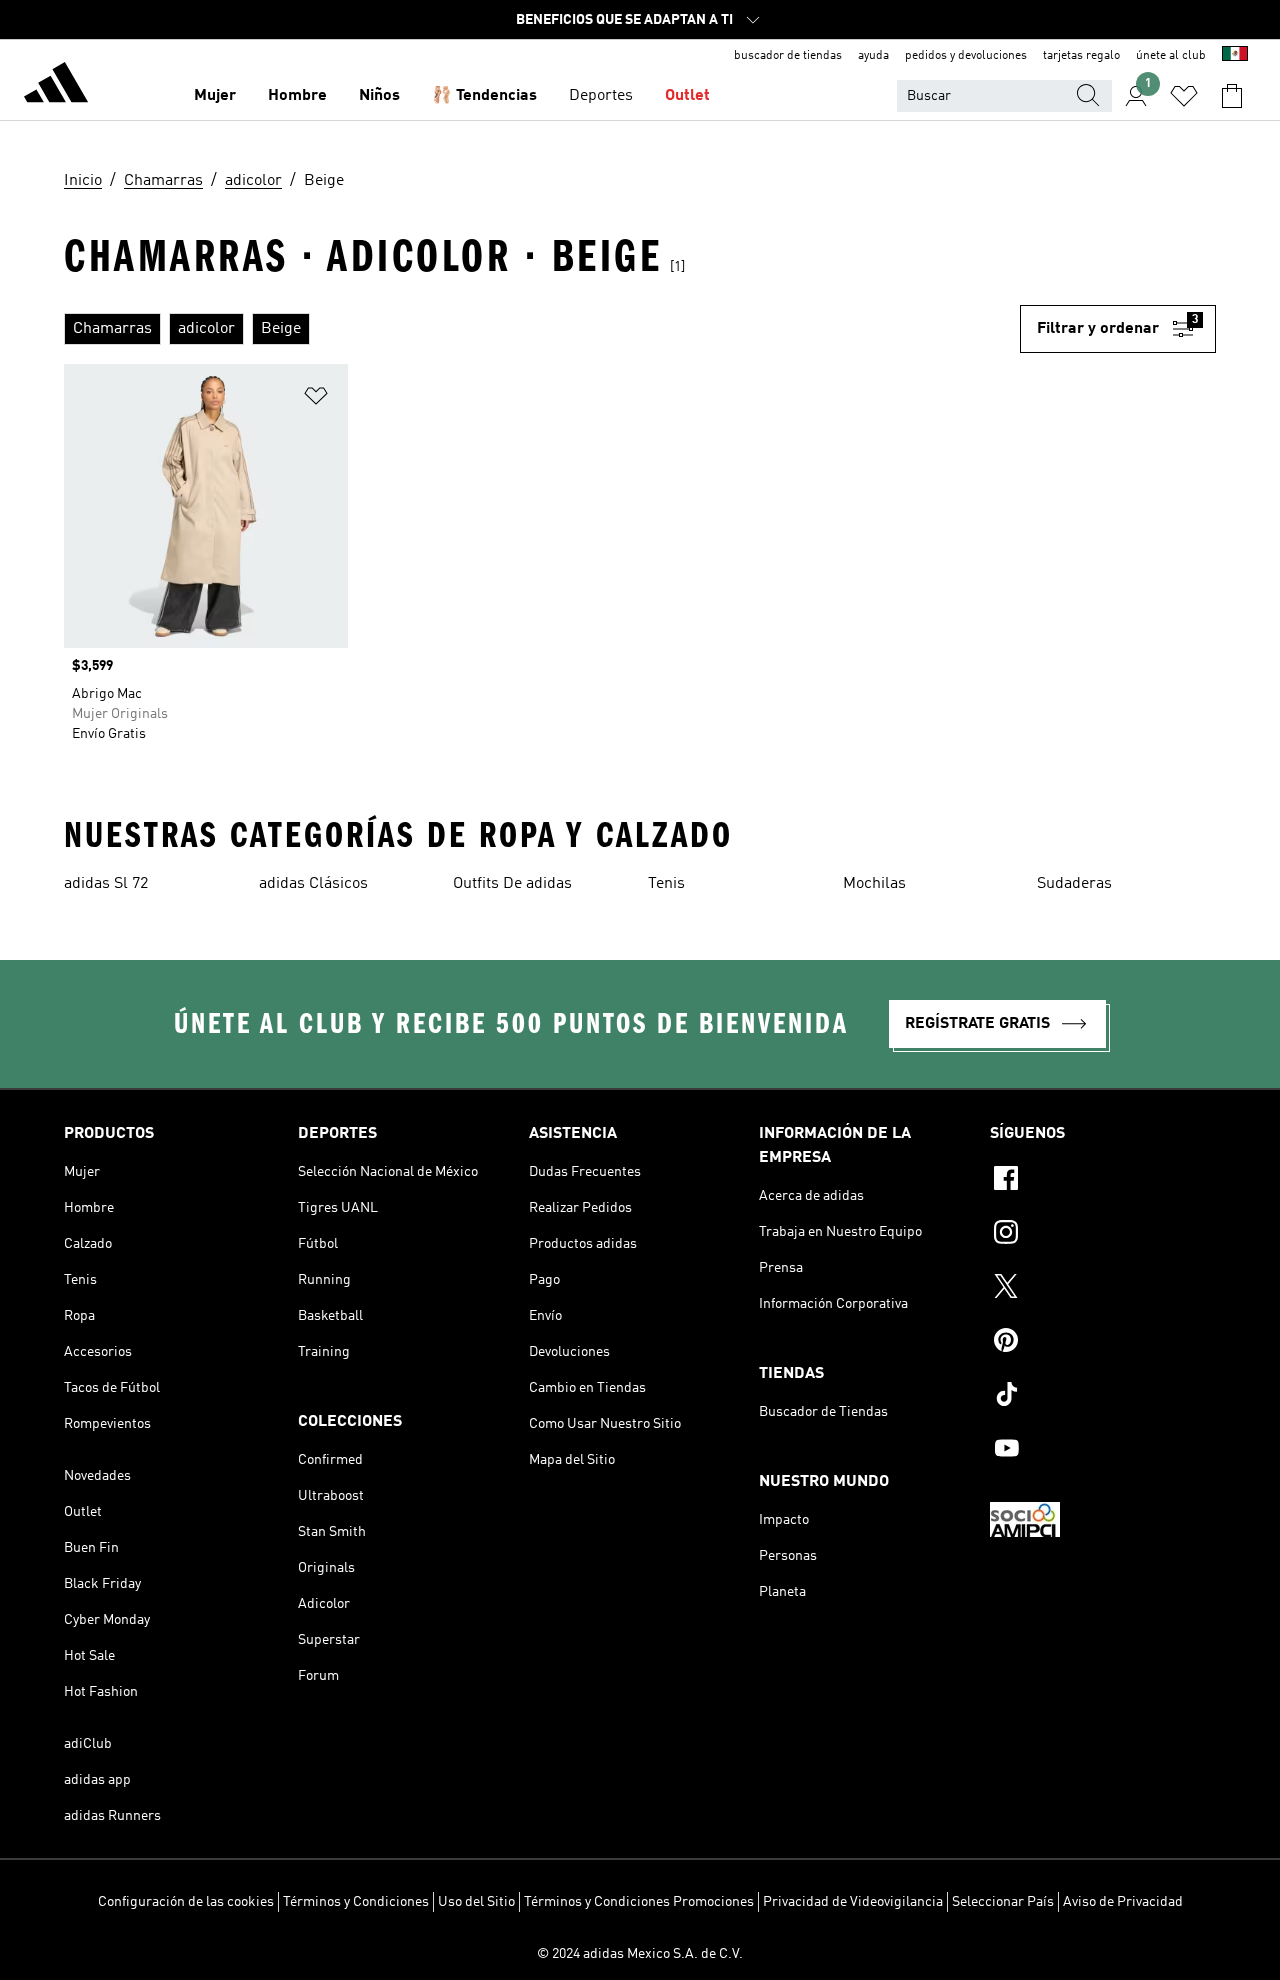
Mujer (215, 96)
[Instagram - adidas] (1103, 1235)
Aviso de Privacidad (1123, 1902)
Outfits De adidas (512, 884)
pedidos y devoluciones (966, 56)
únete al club (1171, 56)
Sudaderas (1074, 884)
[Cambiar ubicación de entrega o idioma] (1235, 56)
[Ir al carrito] (1232, 96)
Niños (379, 96)
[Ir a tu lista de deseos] (1184, 96)
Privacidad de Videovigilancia (853, 1902)
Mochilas (874, 884)
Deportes (601, 96)
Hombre (297, 96)
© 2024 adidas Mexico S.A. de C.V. (640, 1954)
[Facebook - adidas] (1103, 1181)
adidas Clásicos (313, 884)
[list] (542, 329)
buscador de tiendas (788, 56)
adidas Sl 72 (106, 884)
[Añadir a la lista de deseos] (316, 399)
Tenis (666, 884)
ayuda (873, 56)
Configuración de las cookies (186, 1902)
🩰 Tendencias (484, 96)
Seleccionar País (1003, 1902)
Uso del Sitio (476, 1902)
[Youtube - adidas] (1103, 1451)
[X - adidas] (1103, 1289)
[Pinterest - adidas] (1103, 1343)
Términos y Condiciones (356, 1902)
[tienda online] (56, 86)
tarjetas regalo (1081, 56)
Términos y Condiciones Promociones (639, 1902)
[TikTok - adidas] (1103, 1397)
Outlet (687, 96)
